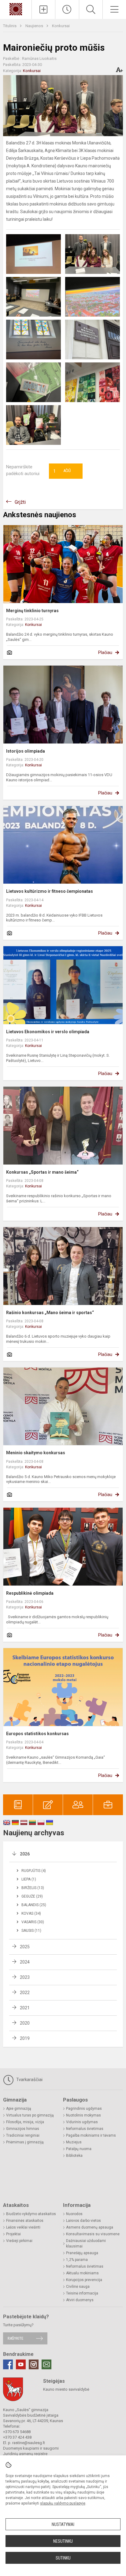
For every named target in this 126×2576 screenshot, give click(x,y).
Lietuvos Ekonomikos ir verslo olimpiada (48, 1032)
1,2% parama (77, 2260)
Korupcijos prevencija (84, 2280)
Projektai (13, 2234)
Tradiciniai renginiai (23, 2135)
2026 (25, 1854)
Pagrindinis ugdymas (84, 2109)
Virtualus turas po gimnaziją (30, 2115)
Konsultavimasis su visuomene (93, 2234)
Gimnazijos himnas (23, 2129)
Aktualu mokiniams (82, 2273)
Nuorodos (74, 2214)
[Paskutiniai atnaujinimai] (67, 9)
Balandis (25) (34, 1905)
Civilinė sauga (78, 2287)
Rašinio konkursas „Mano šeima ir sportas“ (50, 1313)
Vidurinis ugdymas (82, 2122)
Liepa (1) (29, 1879)
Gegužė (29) (32, 1896)
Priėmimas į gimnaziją (25, 2142)
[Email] (46, 2364)
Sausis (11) (31, 1931)
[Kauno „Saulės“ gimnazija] (16, 9)
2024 (25, 1962)
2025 (25, 1947)
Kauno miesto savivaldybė (66, 2389)
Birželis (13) (33, 1888)
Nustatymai (63, 2524)
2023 (25, 1977)
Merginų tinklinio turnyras (32, 611)
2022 (25, 1993)
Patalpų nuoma (79, 2149)
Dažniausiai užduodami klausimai (86, 2244)
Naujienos (35, 26)
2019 (25, 2038)
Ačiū (62, 471)
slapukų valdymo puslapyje (63, 2503)
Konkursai (61, 26)
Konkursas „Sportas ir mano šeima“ (42, 1172)
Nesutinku (63, 2541)
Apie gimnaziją (19, 2109)
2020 (25, 2023)
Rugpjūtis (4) (34, 1871)
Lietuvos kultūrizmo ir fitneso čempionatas (50, 891)
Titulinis (10, 26)
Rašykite (15, 2338)
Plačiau (105, 652)
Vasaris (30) (33, 1922)
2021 (25, 2008)
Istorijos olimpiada (26, 751)
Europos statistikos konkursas (37, 1734)
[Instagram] (34, 2364)
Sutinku (63, 2558)
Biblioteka (74, 2156)
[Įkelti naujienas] (43, 9)
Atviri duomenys (80, 2300)
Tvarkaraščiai (29, 2080)
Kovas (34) (31, 1913)
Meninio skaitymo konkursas (36, 1453)
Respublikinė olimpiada (30, 1593)
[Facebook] (8, 2364)
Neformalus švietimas (85, 2129)
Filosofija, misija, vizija (25, 2122)
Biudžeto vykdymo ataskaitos (31, 2214)
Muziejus (74, 2142)
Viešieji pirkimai (19, 2241)
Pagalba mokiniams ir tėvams (91, 2135)
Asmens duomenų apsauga (90, 2227)
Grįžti (20, 502)
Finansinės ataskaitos (25, 2221)
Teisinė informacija (82, 2293)
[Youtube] (21, 2364)
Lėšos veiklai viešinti (23, 2227)
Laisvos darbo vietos (83, 2221)
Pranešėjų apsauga (82, 2253)
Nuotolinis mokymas (83, 2115)
